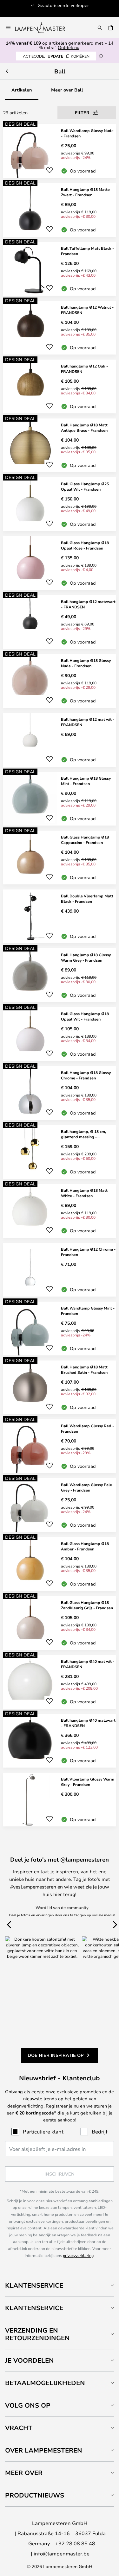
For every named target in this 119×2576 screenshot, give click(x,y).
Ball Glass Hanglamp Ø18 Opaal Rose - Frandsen (85, 545)
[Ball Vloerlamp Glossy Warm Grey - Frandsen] (60, 1800)
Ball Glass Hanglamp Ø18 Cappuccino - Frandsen (85, 840)
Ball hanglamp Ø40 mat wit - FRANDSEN (88, 1664)
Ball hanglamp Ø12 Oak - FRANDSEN (84, 369)
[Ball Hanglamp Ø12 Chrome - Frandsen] (60, 1270)
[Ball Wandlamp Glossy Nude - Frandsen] (60, 151)
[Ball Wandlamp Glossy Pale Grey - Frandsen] (60, 1505)
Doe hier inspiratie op (56, 2055)
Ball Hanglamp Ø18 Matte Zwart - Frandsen (85, 192)
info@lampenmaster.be (62, 2553)
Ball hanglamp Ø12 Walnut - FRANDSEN (87, 310)
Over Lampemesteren (44, 2450)
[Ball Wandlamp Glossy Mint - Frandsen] (60, 1329)
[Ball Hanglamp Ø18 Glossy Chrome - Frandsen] (60, 1093)
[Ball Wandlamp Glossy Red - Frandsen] (60, 1446)
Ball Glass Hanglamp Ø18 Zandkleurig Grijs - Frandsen (87, 1605)
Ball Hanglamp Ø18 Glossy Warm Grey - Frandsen (86, 957)
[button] (50, 170)
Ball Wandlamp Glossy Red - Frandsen (87, 1428)
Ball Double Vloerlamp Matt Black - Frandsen (87, 898)
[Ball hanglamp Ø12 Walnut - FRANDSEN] (60, 328)
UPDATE (56, 56)
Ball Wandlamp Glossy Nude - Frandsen (87, 133)
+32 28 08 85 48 (75, 2543)
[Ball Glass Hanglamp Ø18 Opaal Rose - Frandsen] (60, 563)
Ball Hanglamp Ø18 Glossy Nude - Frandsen (86, 663)
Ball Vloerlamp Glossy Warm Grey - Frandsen (88, 1782)
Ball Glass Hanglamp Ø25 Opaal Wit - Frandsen (85, 486)
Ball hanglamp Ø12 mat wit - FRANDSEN (88, 722)
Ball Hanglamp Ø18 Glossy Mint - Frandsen (86, 781)
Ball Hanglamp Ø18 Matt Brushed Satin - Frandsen (84, 1370)
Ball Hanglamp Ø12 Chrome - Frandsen (88, 1252)
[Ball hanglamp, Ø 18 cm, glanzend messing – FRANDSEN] (60, 1152)
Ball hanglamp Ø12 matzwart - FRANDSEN (88, 604)
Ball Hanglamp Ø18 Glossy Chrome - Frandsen (86, 1075)
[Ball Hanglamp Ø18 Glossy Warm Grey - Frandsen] (60, 975)
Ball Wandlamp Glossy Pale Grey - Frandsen (86, 1487)
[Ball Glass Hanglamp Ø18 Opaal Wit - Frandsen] (60, 1034)
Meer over (24, 2473)
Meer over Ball (67, 90)
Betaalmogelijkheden (45, 2383)
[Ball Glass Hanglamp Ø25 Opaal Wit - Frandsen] (60, 504)
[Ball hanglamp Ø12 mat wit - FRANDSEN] (60, 740)
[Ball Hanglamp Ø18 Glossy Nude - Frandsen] (60, 681)
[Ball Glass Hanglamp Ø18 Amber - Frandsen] (60, 1564)
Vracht (19, 2428)
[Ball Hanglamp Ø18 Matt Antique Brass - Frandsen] (60, 445)
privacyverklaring (78, 2255)
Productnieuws (35, 2495)
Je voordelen (30, 2360)
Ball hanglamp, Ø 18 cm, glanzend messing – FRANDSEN (83, 1134)
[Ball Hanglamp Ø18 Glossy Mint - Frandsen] (60, 799)
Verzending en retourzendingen (37, 2334)
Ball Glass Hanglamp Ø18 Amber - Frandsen (85, 1546)
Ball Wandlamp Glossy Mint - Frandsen (88, 1311)
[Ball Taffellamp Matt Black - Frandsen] (60, 269)
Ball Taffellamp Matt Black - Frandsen (87, 251)
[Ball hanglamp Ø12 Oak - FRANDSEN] (60, 386)
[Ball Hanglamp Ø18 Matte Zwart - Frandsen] (60, 210)
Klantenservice (34, 2285)
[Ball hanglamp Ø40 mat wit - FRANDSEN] (60, 1682)
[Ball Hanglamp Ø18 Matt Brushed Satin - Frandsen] (60, 1387)
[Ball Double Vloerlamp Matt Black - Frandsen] (60, 916)
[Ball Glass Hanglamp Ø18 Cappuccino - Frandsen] (60, 858)
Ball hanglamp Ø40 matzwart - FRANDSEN (88, 1723)
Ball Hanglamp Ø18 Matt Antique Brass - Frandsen (84, 427)
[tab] (60, 2285)
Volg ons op (28, 2405)
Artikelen (22, 90)
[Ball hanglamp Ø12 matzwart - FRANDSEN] (60, 622)
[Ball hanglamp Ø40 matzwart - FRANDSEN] (60, 1741)
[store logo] (44, 28)
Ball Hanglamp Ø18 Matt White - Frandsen (84, 1193)
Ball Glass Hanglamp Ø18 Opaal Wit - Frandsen (85, 1016)
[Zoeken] (100, 28)
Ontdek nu (69, 47)
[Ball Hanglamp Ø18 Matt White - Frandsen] (60, 1211)
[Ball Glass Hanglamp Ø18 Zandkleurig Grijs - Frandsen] (60, 1623)
